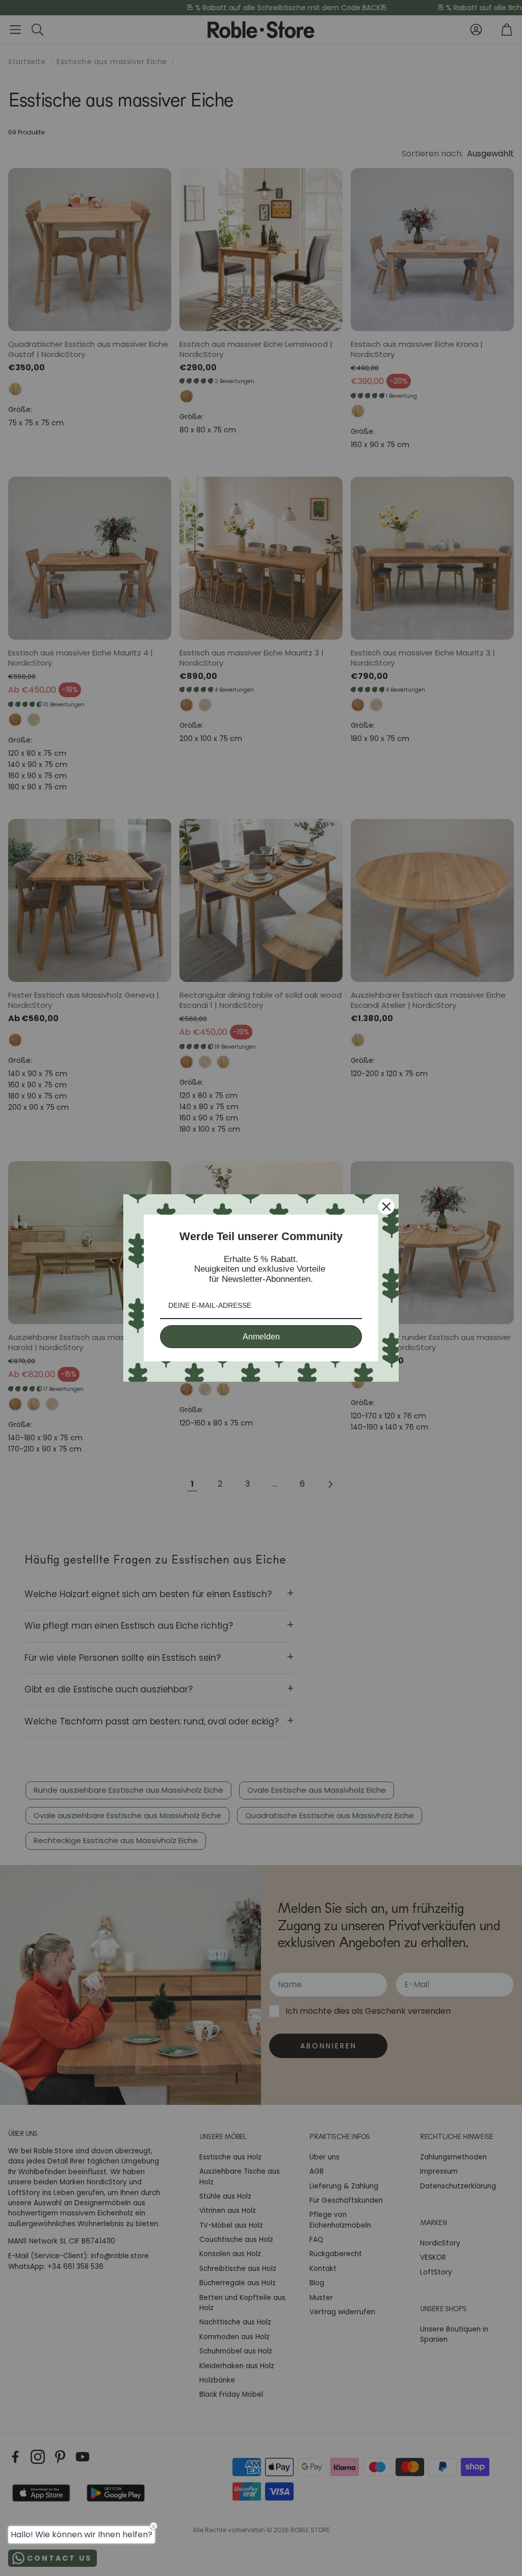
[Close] (386, 1207)
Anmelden (261, 1337)
